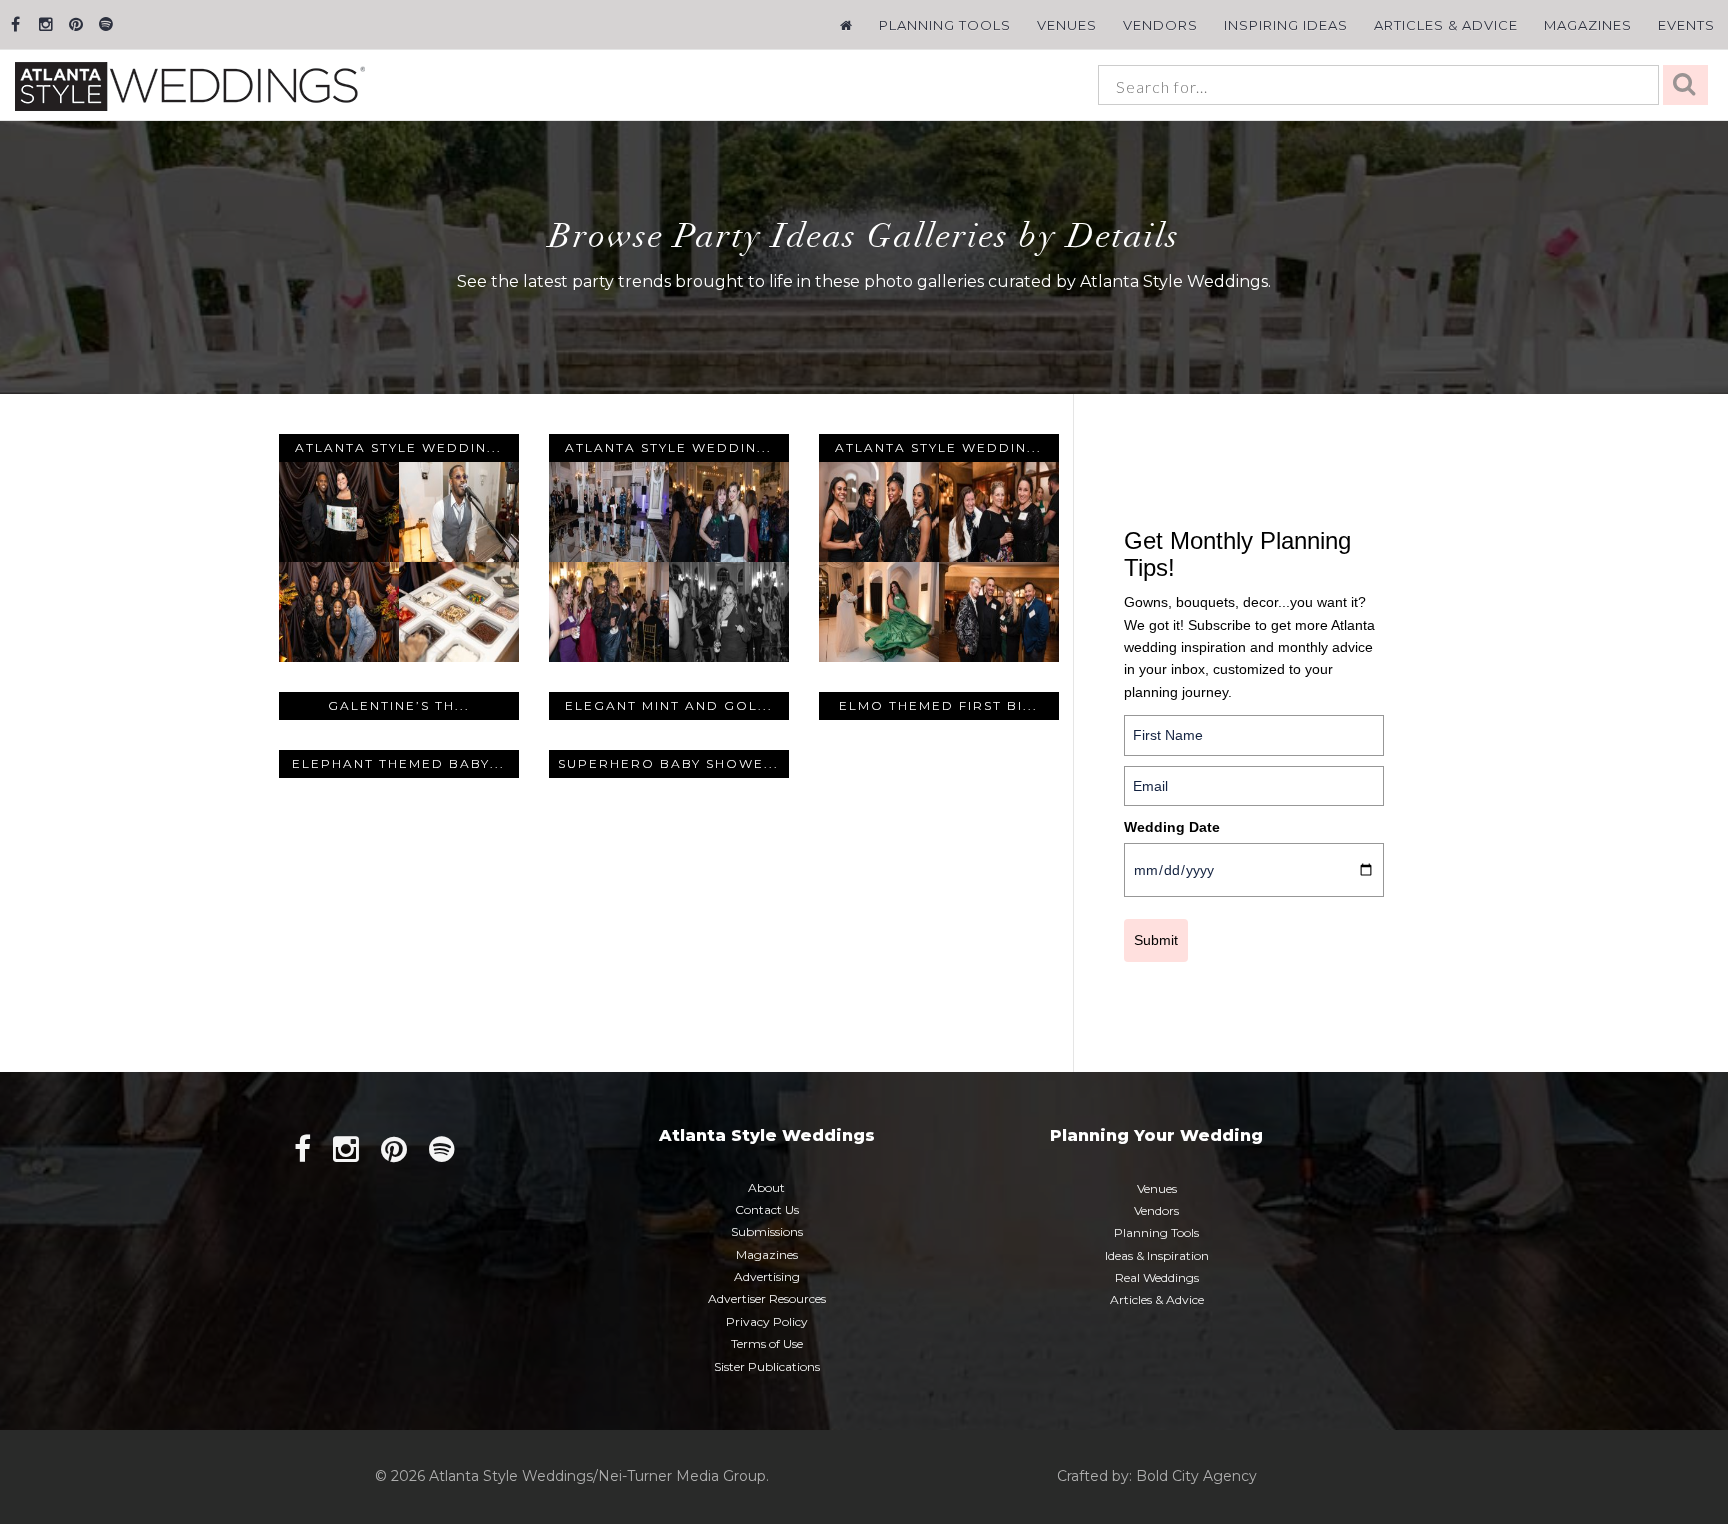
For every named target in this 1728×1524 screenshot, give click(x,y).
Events (1686, 25)
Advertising (767, 1276)
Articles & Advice (1446, 25)
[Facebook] (15, 24)
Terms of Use (767, 1343)
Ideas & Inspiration (1157, 1255)
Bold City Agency (1196, 1476)
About (766, 1187)
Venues (1067, 25)
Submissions (767, 1231)
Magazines (1588, 25)
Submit (1156, 940)
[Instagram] (45, 24)
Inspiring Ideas (1286, 25)
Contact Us (767, 1209)
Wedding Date (1172, 827)
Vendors (1160, 25)
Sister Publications (767, 1366)
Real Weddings (1157, 1277)
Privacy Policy (767, 1321)
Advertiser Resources (767, 1298)
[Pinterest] (75, 24)
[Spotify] (105, 24)
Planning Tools (945, 25)
